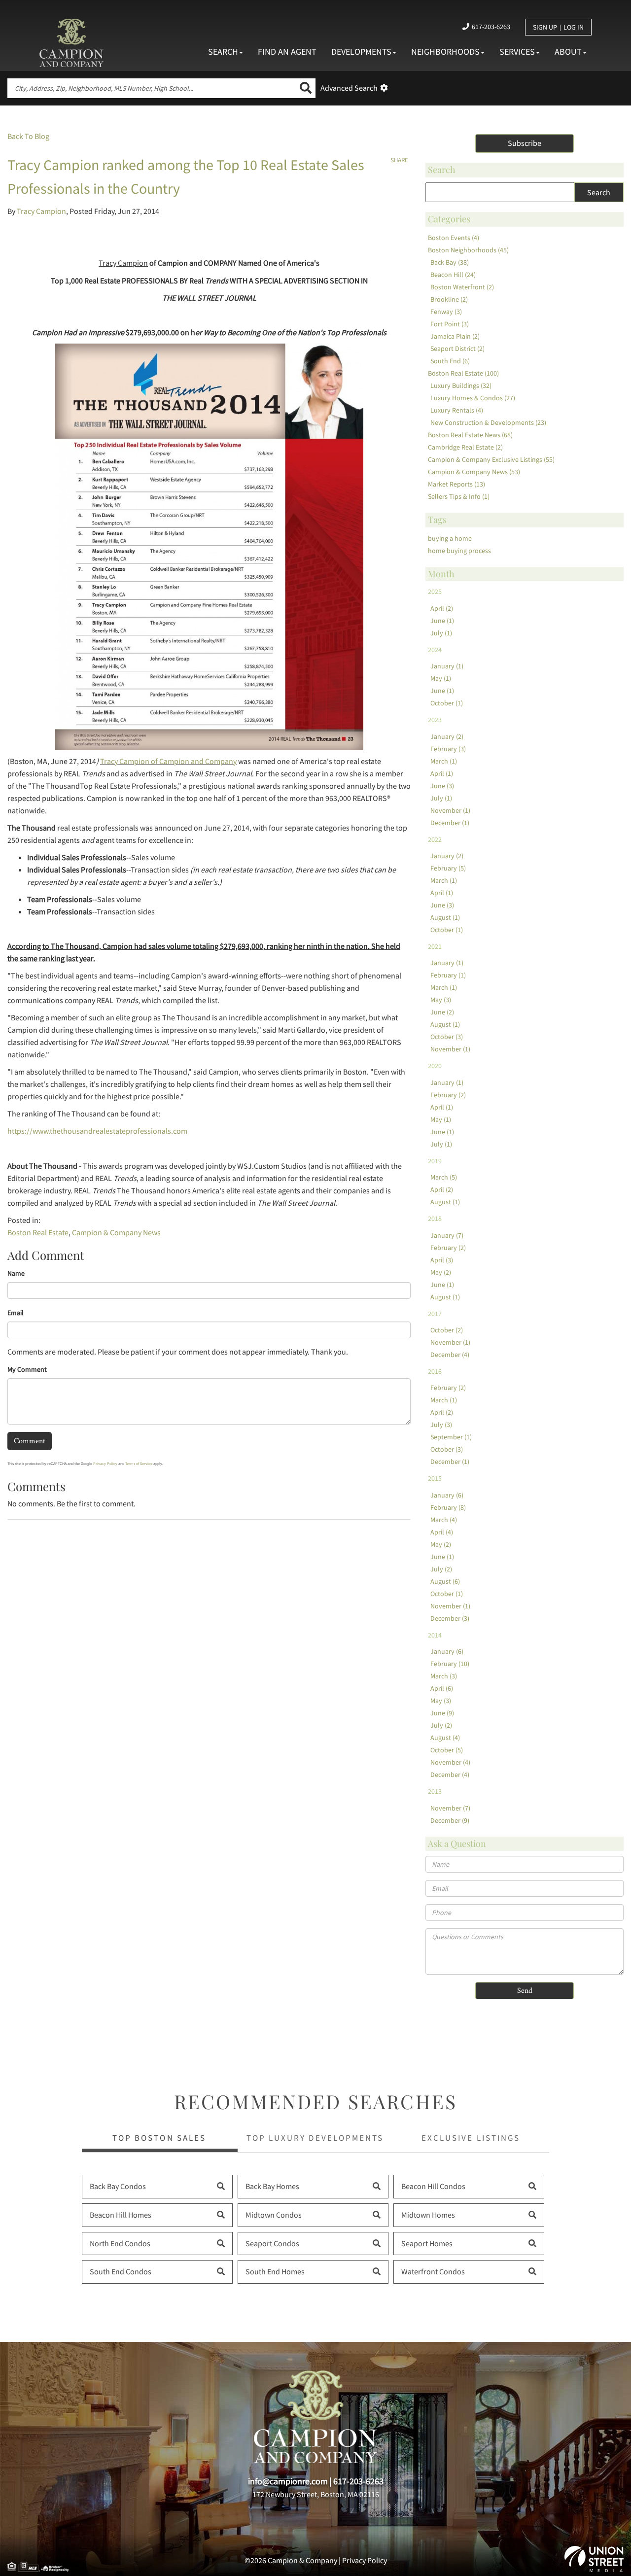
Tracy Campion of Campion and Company (168, 761)
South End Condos (121, 2271)
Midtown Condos (274, 2215)
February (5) (448, 868)
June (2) (442, 1012)
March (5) (444, 1177)
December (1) (450, 823)
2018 (435, 1218)
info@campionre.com (288, 2481)
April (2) (442, 608)
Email (16, 1313)
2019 (435, 1161)
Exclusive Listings (471, 2138)
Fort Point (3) (450, 324)
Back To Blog (28, 136)
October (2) (447, 1330)
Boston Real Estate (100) (463, 373)
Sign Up (545, 27)
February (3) (448, 749)
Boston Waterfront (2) (462, 287)
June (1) (442, 621)
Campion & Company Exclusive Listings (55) (491, 459)
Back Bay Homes (272, 2186)
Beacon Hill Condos (433, 2186)
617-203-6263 (491, 27)
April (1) (442, 773)
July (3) (441, 1425)
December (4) (450, 1355)
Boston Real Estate (38, 1232)
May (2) (441, 1272)
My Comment (27, 1369)
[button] (306, 88)
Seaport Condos (272, 2243)
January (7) (447, 1235)
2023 (435, 720)
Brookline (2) (449, 299)
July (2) (441, 1569)
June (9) (442, 1713)
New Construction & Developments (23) (488, 422)
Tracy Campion (41, 211)
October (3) (447, 1037)
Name (16, 1273)
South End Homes (275, 2271)
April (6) (442, 1688)
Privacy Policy (105, 1463)
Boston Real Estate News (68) (470, 435)
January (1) (447, 666)
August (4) (445, 1738)
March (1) (444, 761)
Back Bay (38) (450, 262)
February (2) (448, 1095)
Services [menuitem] (517, 52)
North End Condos (120, 2243)
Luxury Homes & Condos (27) (473, 398)
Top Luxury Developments (315, 2138)
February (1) (448, 975)
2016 (435, 1371)
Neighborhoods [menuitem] (445, 52)
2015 (435, 1478)
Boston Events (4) (454, 238)
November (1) (450, 810)
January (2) (447, 736)
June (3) (442, 786)
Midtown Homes (428, 2215)
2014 (435, 1635)
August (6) (445, 1581)
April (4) (442, 1532)
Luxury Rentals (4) (457, 410)
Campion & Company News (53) (474, 472)
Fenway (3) (446, 312)
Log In (574, 27)
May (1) (441, 678)
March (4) (444, 1520)
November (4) (450, 1762)
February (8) (448, 1507)
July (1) (441, 633)
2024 (435, 650)
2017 (435, 1314)
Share (399, 160)
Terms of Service (139, 1463)
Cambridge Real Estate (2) (465, 447)
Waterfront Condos (433, 2271)
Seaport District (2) (457, 348)
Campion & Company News (116, 1232)
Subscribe (525, 143)
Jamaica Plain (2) (455, 336)
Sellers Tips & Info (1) (459, 496)
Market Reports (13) (456, 484)
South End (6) (450, 361)
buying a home (450, 538)
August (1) (445, 917)
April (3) (442, 1260)
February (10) (450, 1664)
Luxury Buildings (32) (461, 385)
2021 (435, 946)
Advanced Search (349, 88)
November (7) (450, 1808)
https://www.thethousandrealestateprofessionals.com (97, 1131)
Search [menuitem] (223, 52)
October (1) (447, 703)
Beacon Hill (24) (453, 275)
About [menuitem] (568, 52)
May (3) (441, 1000)
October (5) (447, 1750)
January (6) (447, 1495)
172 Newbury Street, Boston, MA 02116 (316, 2494)
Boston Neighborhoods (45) (468, 250)
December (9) (450, 1820)
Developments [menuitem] (361, 52)
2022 (435, 839)
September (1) (451, 1437)
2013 (435, 1791)
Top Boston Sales (159, 2138)
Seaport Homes (427, 2243)
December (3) (450, 1618)
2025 (435, 592)
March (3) (444, 1676)
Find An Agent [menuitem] (287, 52)
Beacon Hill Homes (121, 2215)
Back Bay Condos (118, 2186)
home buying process (459, 551)
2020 (435, 1066)
